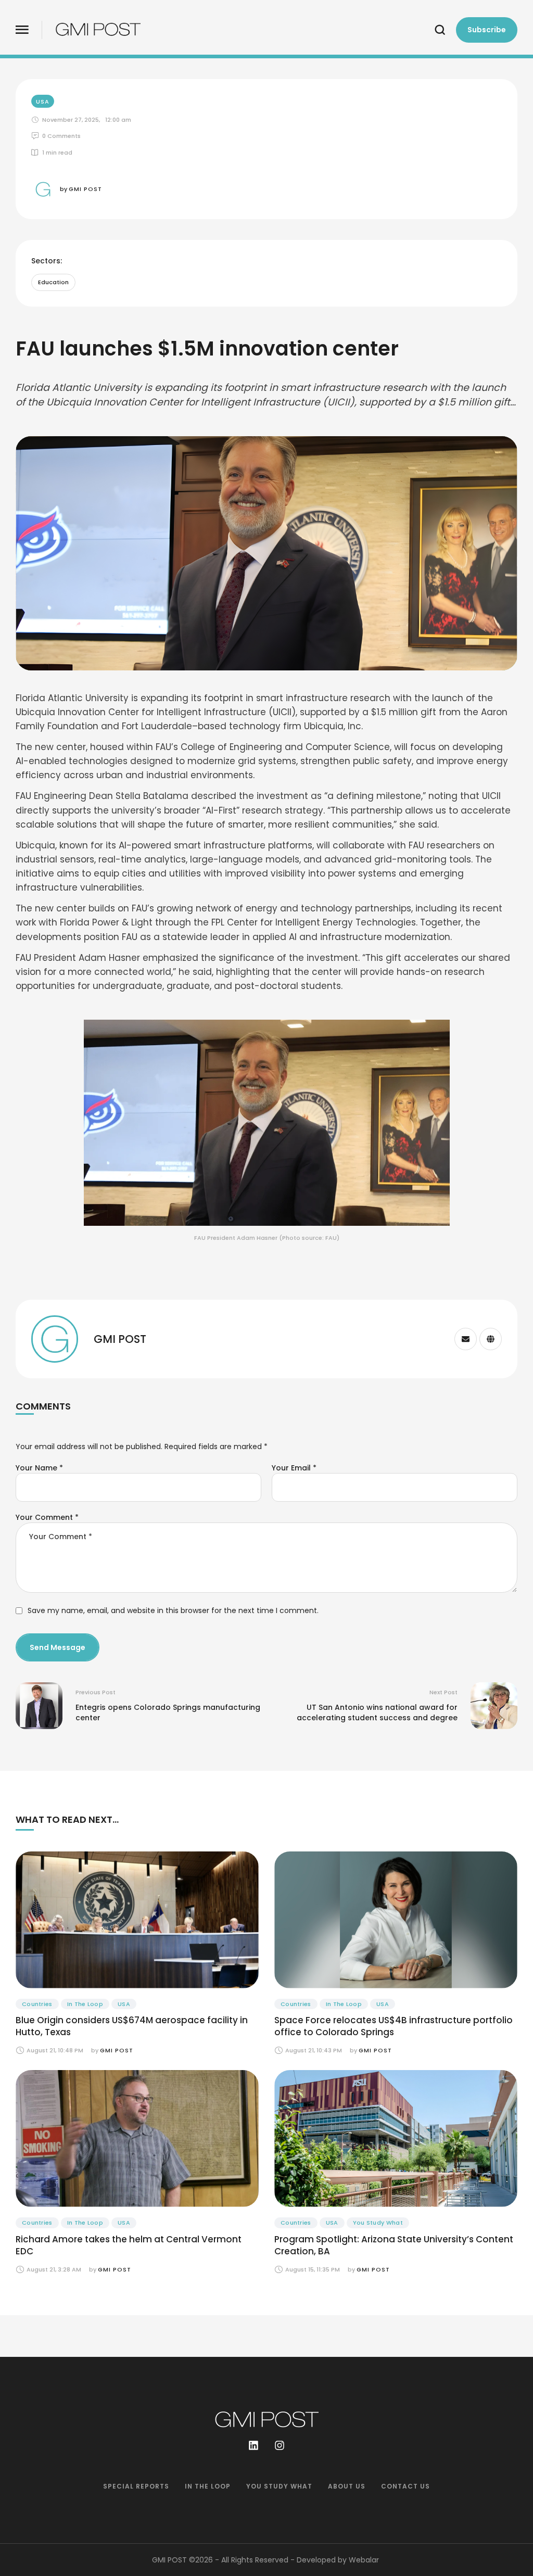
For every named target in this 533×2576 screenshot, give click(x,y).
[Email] (466, 1339)
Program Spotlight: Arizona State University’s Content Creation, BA (394, 2245)
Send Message (58, 1647)
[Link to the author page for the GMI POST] (43, 189)
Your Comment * (47, 1517)
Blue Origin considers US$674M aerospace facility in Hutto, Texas (132, 2026)
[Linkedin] (253, 2445)
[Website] (491, 1339)
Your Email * (294, 1468)
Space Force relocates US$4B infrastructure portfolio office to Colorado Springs (394, 2026)
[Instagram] (280, 2445)
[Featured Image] (137, 1920)
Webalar (364, 2560)
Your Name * (39, 1468)
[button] (22, 30)
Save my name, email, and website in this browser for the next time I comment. (173, 1610)
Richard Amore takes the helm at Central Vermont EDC (129, 2245)
